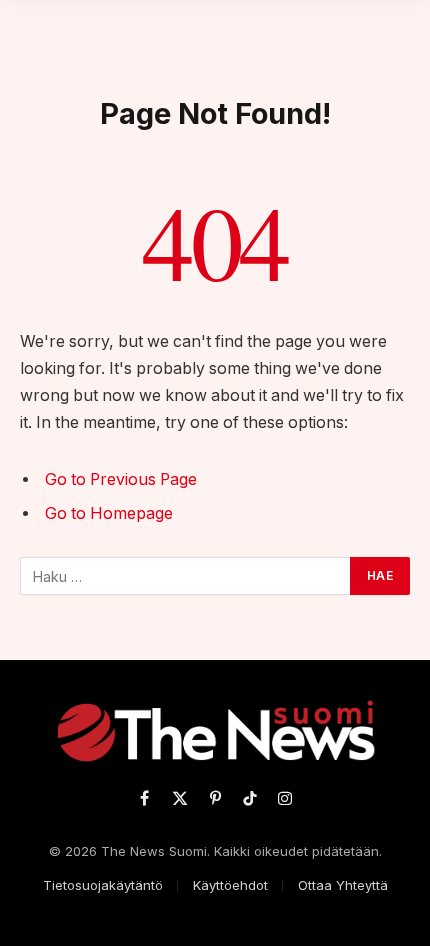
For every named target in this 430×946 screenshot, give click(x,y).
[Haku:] (186, 576)
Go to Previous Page (121, 479)
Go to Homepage (109, 513)
